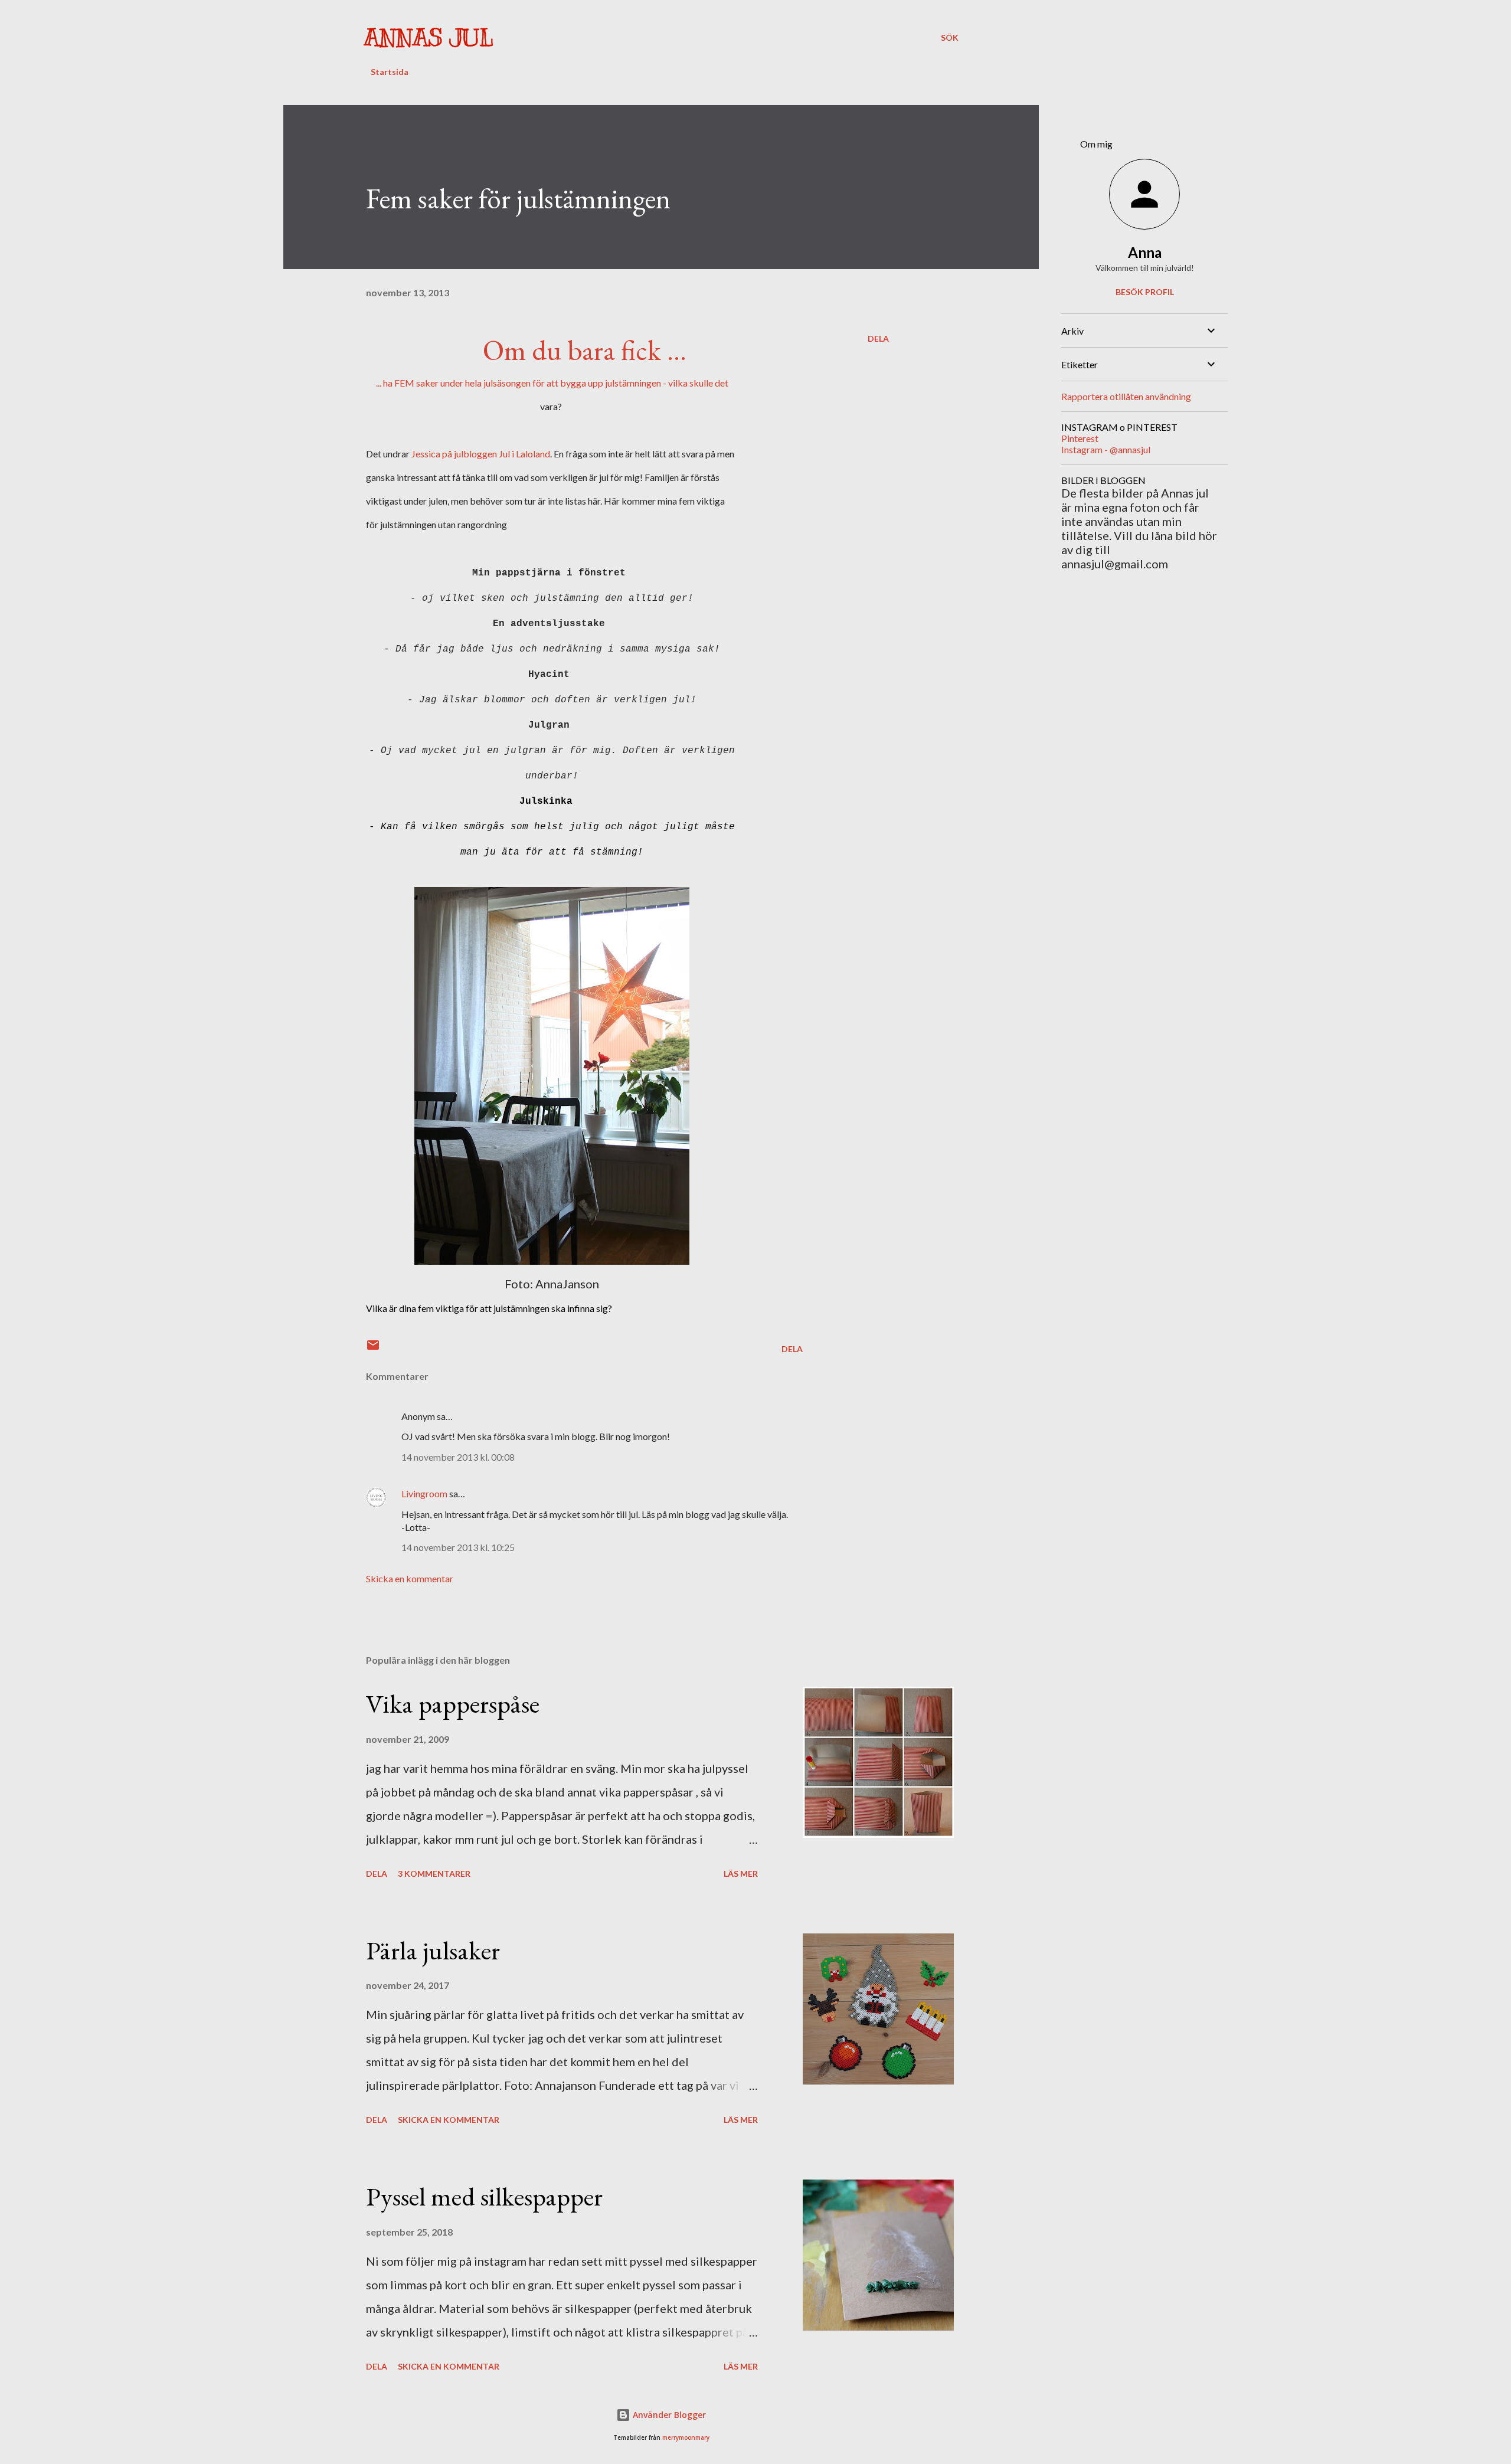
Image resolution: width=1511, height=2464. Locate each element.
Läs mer (741, 1874)
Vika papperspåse (453, 1704)
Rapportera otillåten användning (1126, 396)
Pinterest (1080, 438)
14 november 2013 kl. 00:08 (458, 1457)
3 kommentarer (434, 1874)
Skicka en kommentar (410, 1578)
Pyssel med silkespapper (484, 2196)
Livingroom (424, 1493)
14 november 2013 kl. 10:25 (458, 1547)
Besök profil (1145, 292)
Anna (1145, 252)
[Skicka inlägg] (373, 1349)
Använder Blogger (668, 2415)
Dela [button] (878, 338)
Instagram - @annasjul (1106, 449)
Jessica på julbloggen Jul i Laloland (480, 454)
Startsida (390, 72)
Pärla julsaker (433, 1950)
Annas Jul (429, 37)
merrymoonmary (686, 2438)
